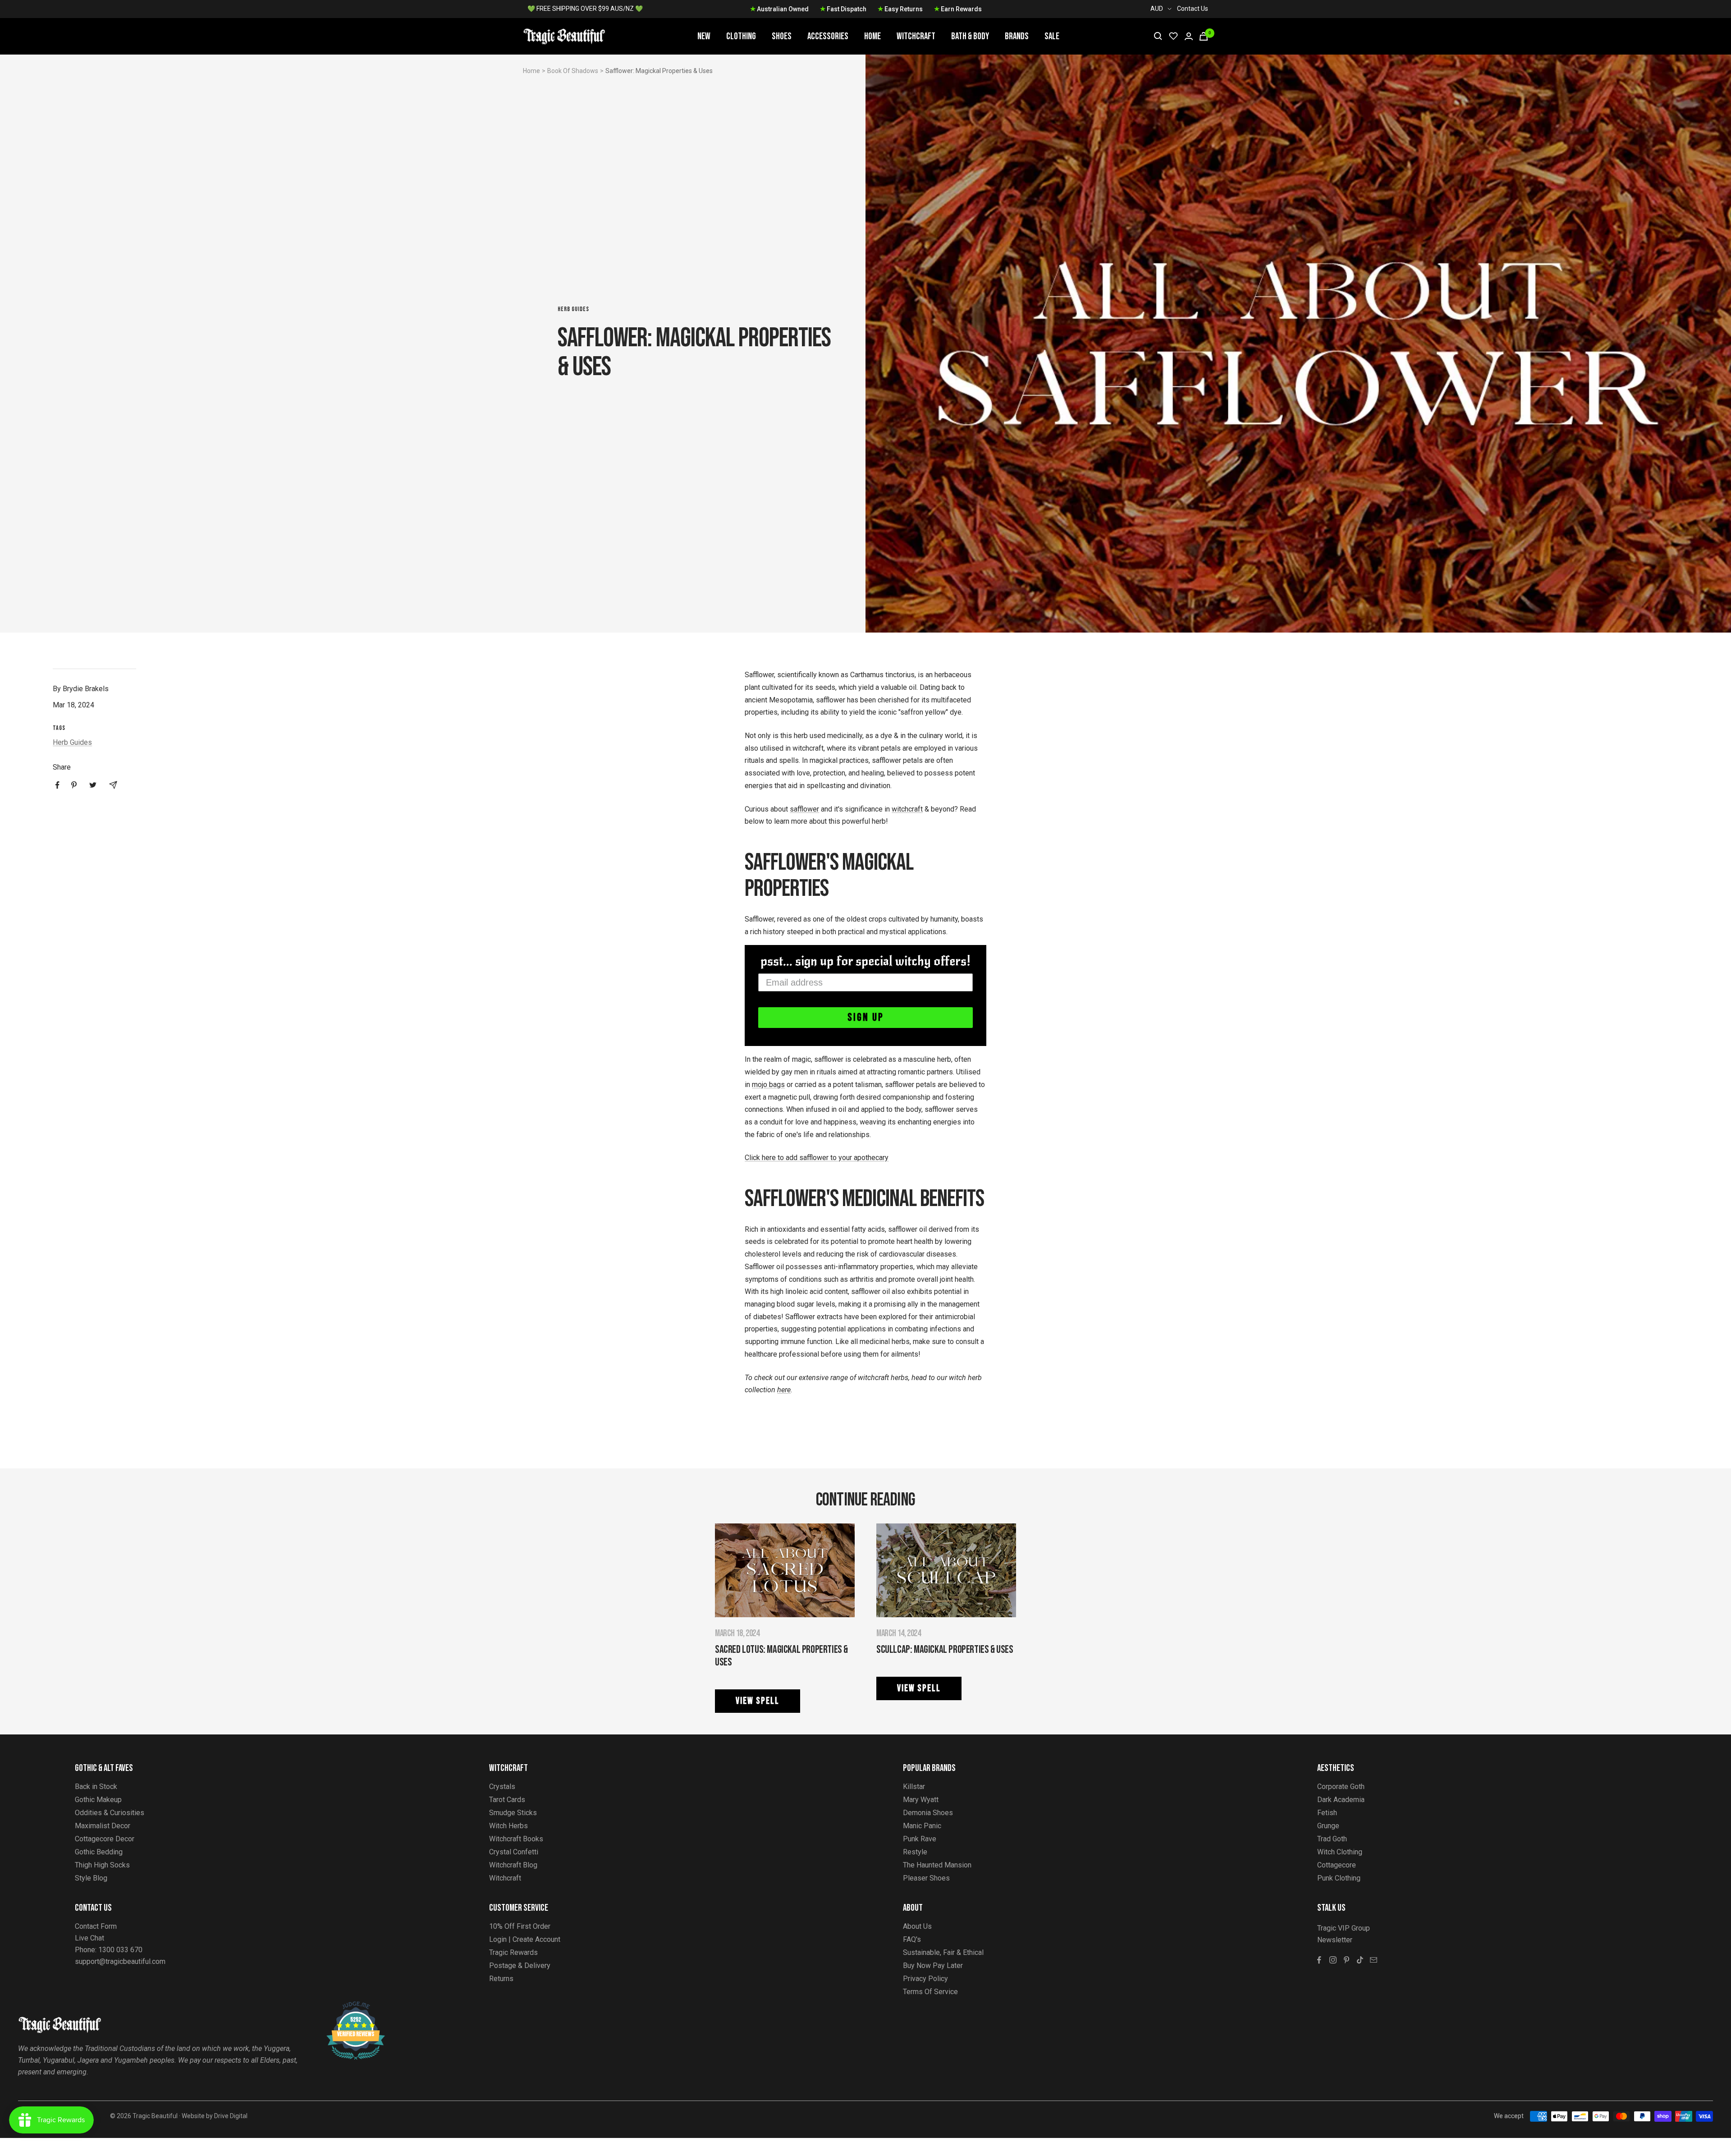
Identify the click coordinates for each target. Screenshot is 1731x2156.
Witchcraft (916, 36)
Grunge (1328, 1826)
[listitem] (57, 785)
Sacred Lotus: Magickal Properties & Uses (781, 1656)
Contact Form (96, 1926)
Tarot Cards (507, 1800)
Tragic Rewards (513, 1952)
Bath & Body (970, 36)
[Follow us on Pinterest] (1346, 1960)
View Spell (758, 1701)
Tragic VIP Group (1344, 1928)
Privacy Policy (925, 1979)
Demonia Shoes (928, 1813)
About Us (917, 1926)
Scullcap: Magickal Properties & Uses (945, 1649)
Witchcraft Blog (513, 1865)
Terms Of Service (930, 1992)
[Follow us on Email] (1374, 1960)
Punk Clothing (1339, 1878)
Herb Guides (573, 309)
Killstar (914, 1787)
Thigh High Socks (102, 1865)
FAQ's (912, 1939)
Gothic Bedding (99, 1852)
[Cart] (1204, 36)
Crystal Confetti (514, 1852)
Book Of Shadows (573, 71)
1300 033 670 (120, 1950)
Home (872, 36)
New (704, 36)
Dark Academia (1341, 1800)
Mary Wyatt (921, 1800)
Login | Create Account (525, 1939)
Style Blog (91, 1878)
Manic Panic (922, 1826)
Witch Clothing (1340, 1852)
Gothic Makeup (98, 1800)
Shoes (782, 36)
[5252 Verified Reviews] (348, 2006)
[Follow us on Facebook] (1319, 1960)
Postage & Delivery (520, 1966)
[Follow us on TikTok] (1360, 1960)
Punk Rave (920, 1839)
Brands (1017, 36)
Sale (1052, 36)
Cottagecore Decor (105, 1839)
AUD (1157, 9)
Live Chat (89, 1938)
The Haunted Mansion (937, 1865)
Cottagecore (1337, 1865)
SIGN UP (866, 1017)
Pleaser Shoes (926, 1878)
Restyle (915, 1852)
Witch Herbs (508, 1826)
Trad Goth (1332, 1839)
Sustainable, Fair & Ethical (943, 1952)
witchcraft (907, 809)
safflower (804, 809)
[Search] (1158, 36)
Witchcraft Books (516, 1839)
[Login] (1189, 36)
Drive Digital (231, 2116)
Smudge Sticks (513, 1813)
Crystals (502, 1787)
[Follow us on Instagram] (1333, 1960)
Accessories (828, 36)
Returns (501, 1979)
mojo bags (768, 1085)
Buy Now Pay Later (933, 1966)
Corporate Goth (1341, 1787)
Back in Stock (96, 1787)
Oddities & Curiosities (110, 1813)
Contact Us (1193, 9)
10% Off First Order (520, 1926)
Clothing (741, 36)
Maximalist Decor (103, 1826)
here (784, 1390)
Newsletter (1335, 1940)
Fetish (1327, 1813)
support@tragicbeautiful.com (120, 1961)
